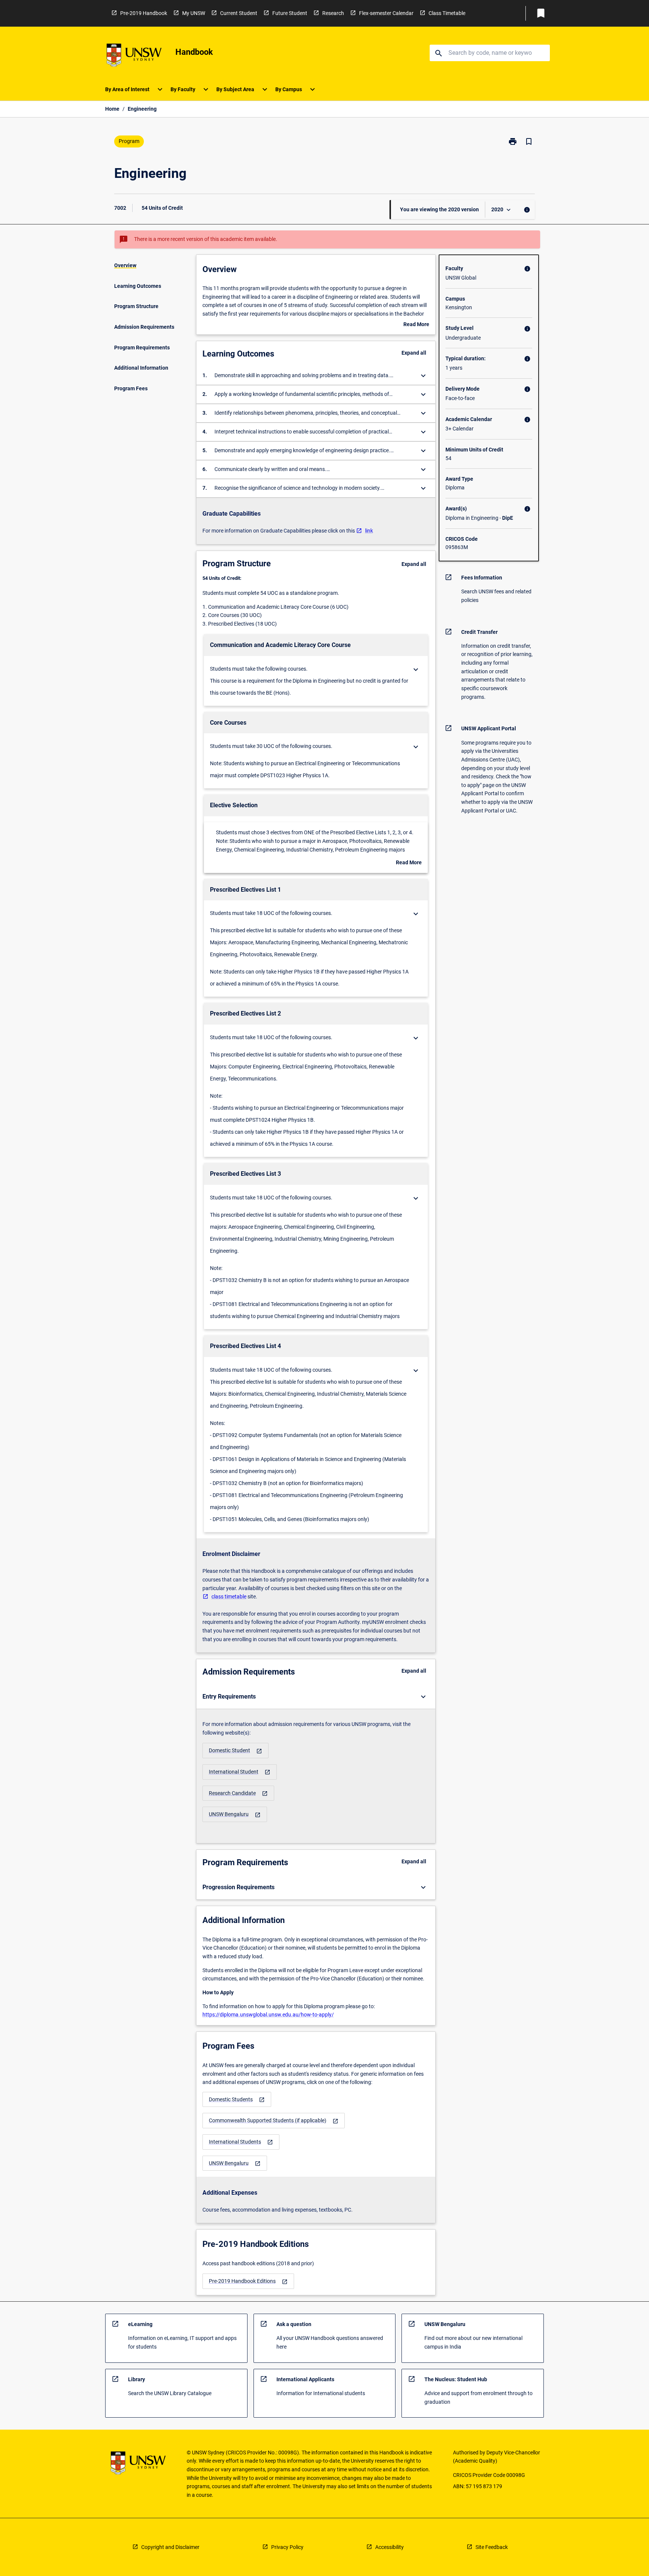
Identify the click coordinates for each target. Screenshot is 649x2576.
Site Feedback (492, 2547)
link (369, 531)
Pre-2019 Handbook (144, 13)
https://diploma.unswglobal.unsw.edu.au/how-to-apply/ (268, 2015)
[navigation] (235, 1751)
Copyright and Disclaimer (170, 2547)
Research (333, 13)
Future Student (290, 13)
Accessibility (389, 2547)
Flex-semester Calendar (386, 13)
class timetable (229, 1596)
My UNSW (194, 13)
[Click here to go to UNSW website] (134, 56)
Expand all (414, 353)
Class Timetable (447, 13)
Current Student (239, 13)
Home (112, 109)
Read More (416, 325)
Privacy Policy (287, 2547)
